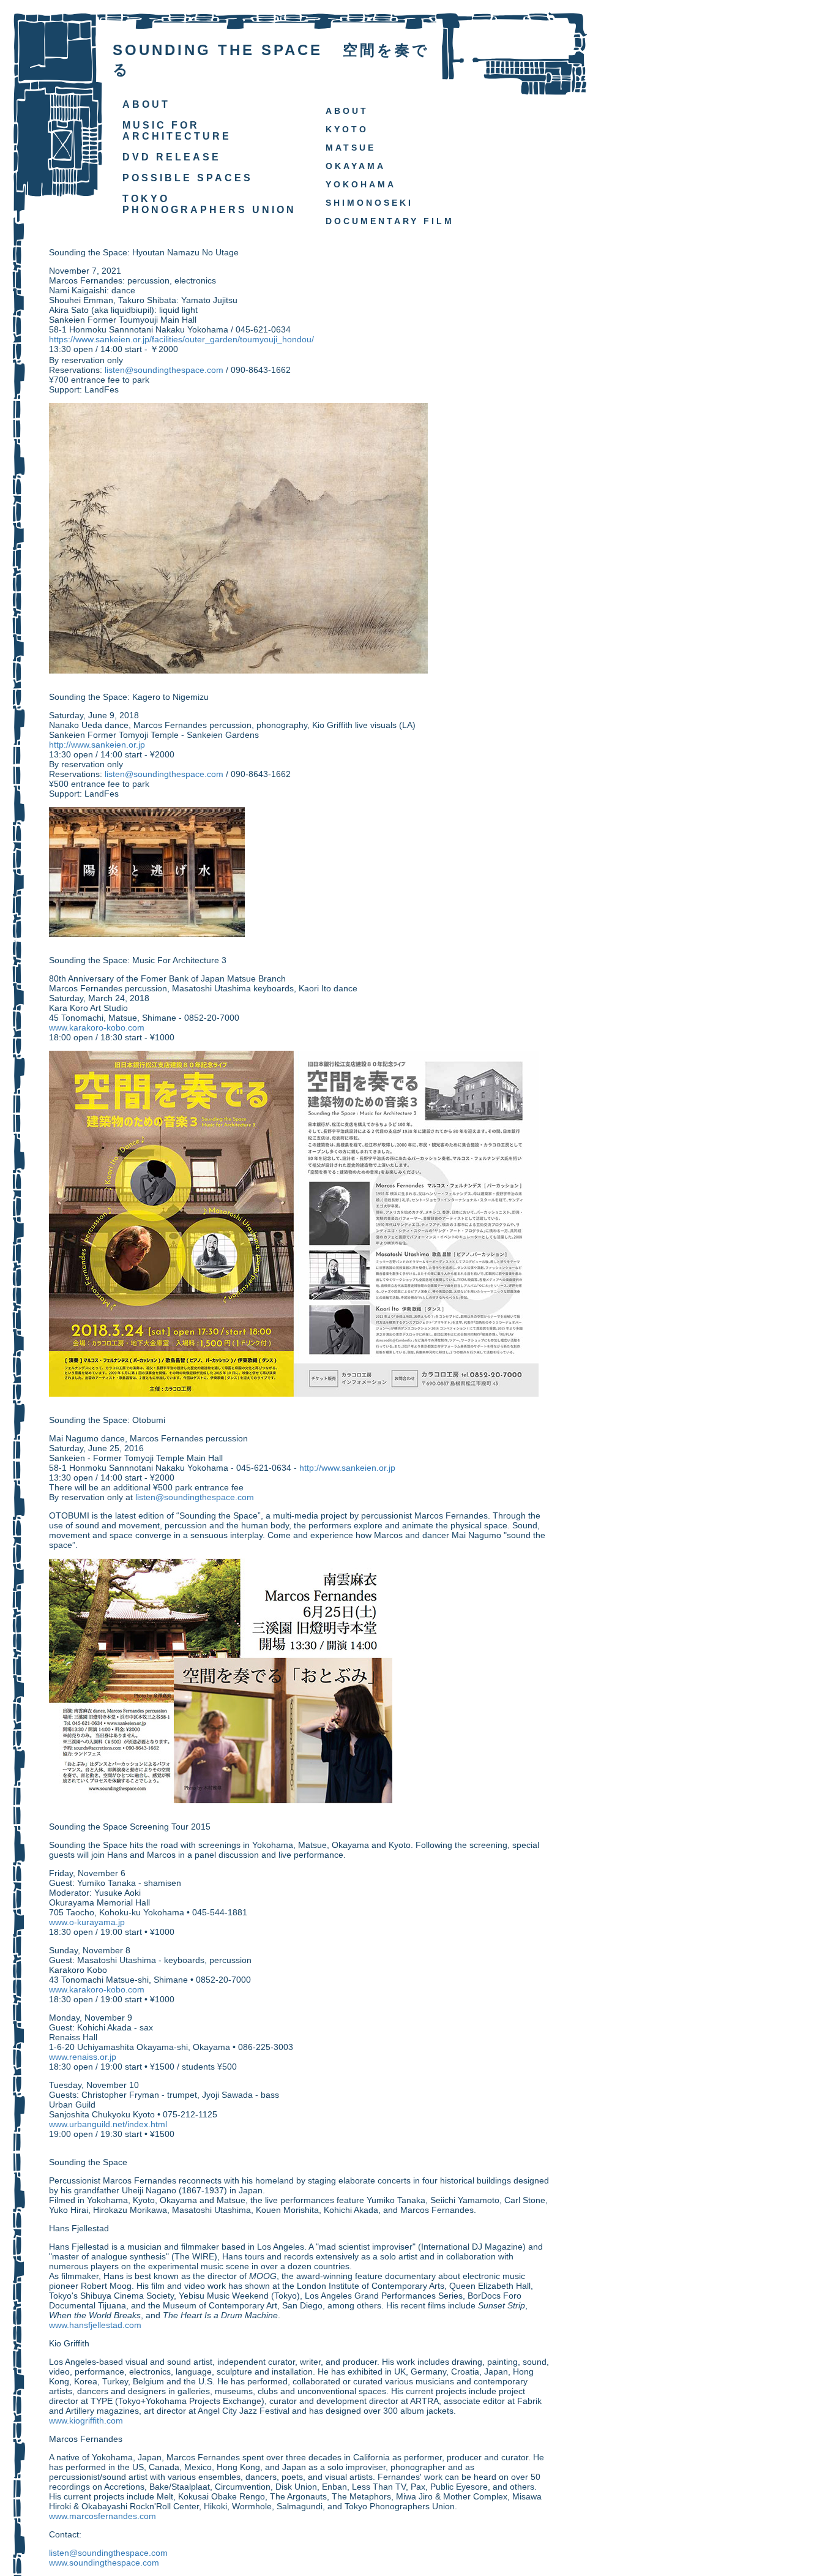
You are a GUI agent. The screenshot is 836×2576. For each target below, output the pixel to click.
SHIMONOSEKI (369, 203)
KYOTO (347, 129)
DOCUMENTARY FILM (390, 221)
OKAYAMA (356, 166)
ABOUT (146, 104)
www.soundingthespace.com (104, 2563)
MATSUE (351, 148)
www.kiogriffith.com (86, 2420)
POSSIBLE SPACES (188, 178)
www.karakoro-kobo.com (97, 1027)
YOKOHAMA (361, 184)
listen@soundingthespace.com (164, 370)
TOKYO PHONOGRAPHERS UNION (209, 204)
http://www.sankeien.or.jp (97, 745)
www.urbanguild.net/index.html (108, 2124)
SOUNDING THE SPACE (218, 50)
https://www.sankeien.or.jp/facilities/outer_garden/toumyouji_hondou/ (181, 339)
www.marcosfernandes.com (103, 2516)
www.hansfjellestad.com (95, 2325)
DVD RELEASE (172, 157)
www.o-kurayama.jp (87, 1922)
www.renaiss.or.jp (83, 2057)
